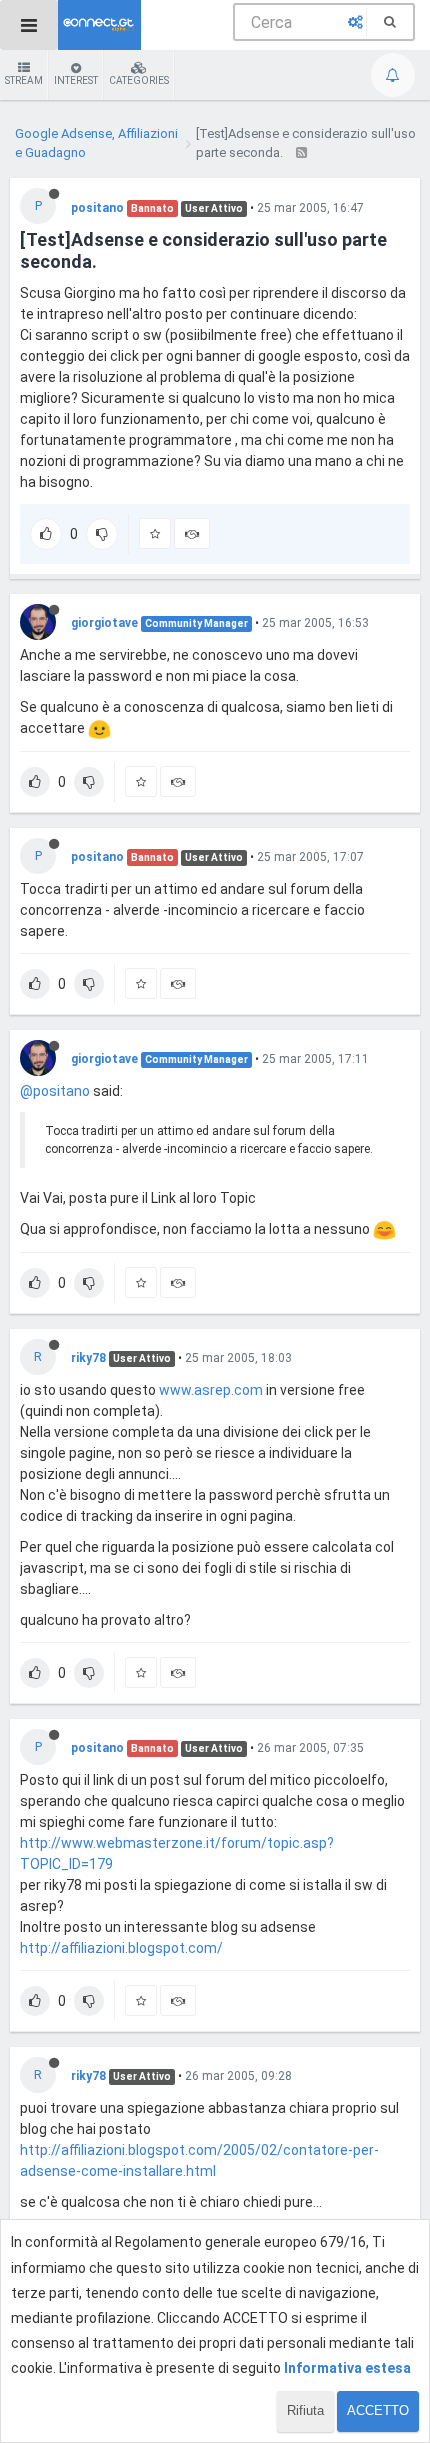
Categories (139, 80)
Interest (76, 80)
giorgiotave (104, 623)
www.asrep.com (211, 1390)
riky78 (88, 1358)
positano (97, 208)
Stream (24, 80)
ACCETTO (378, 2410)
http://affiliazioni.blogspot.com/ (121, 1948)
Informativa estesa (347, 2368)
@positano (55, 1091)
